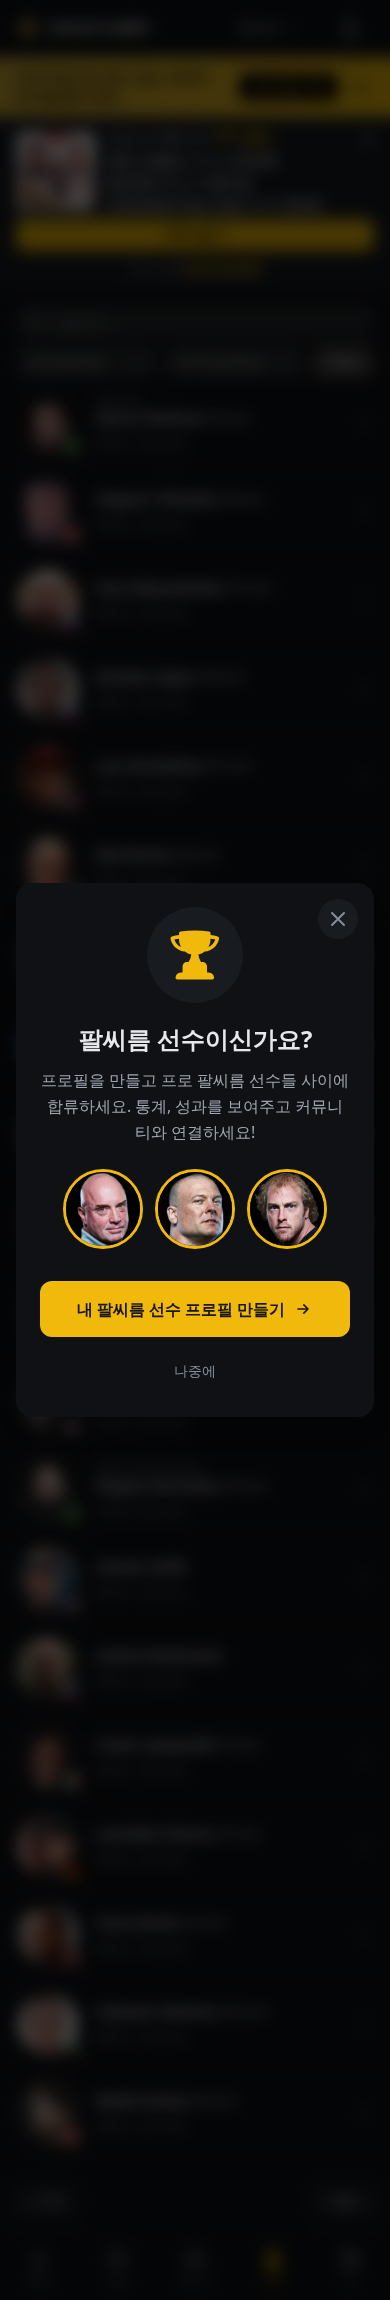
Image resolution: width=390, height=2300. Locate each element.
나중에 (195, 1370)
